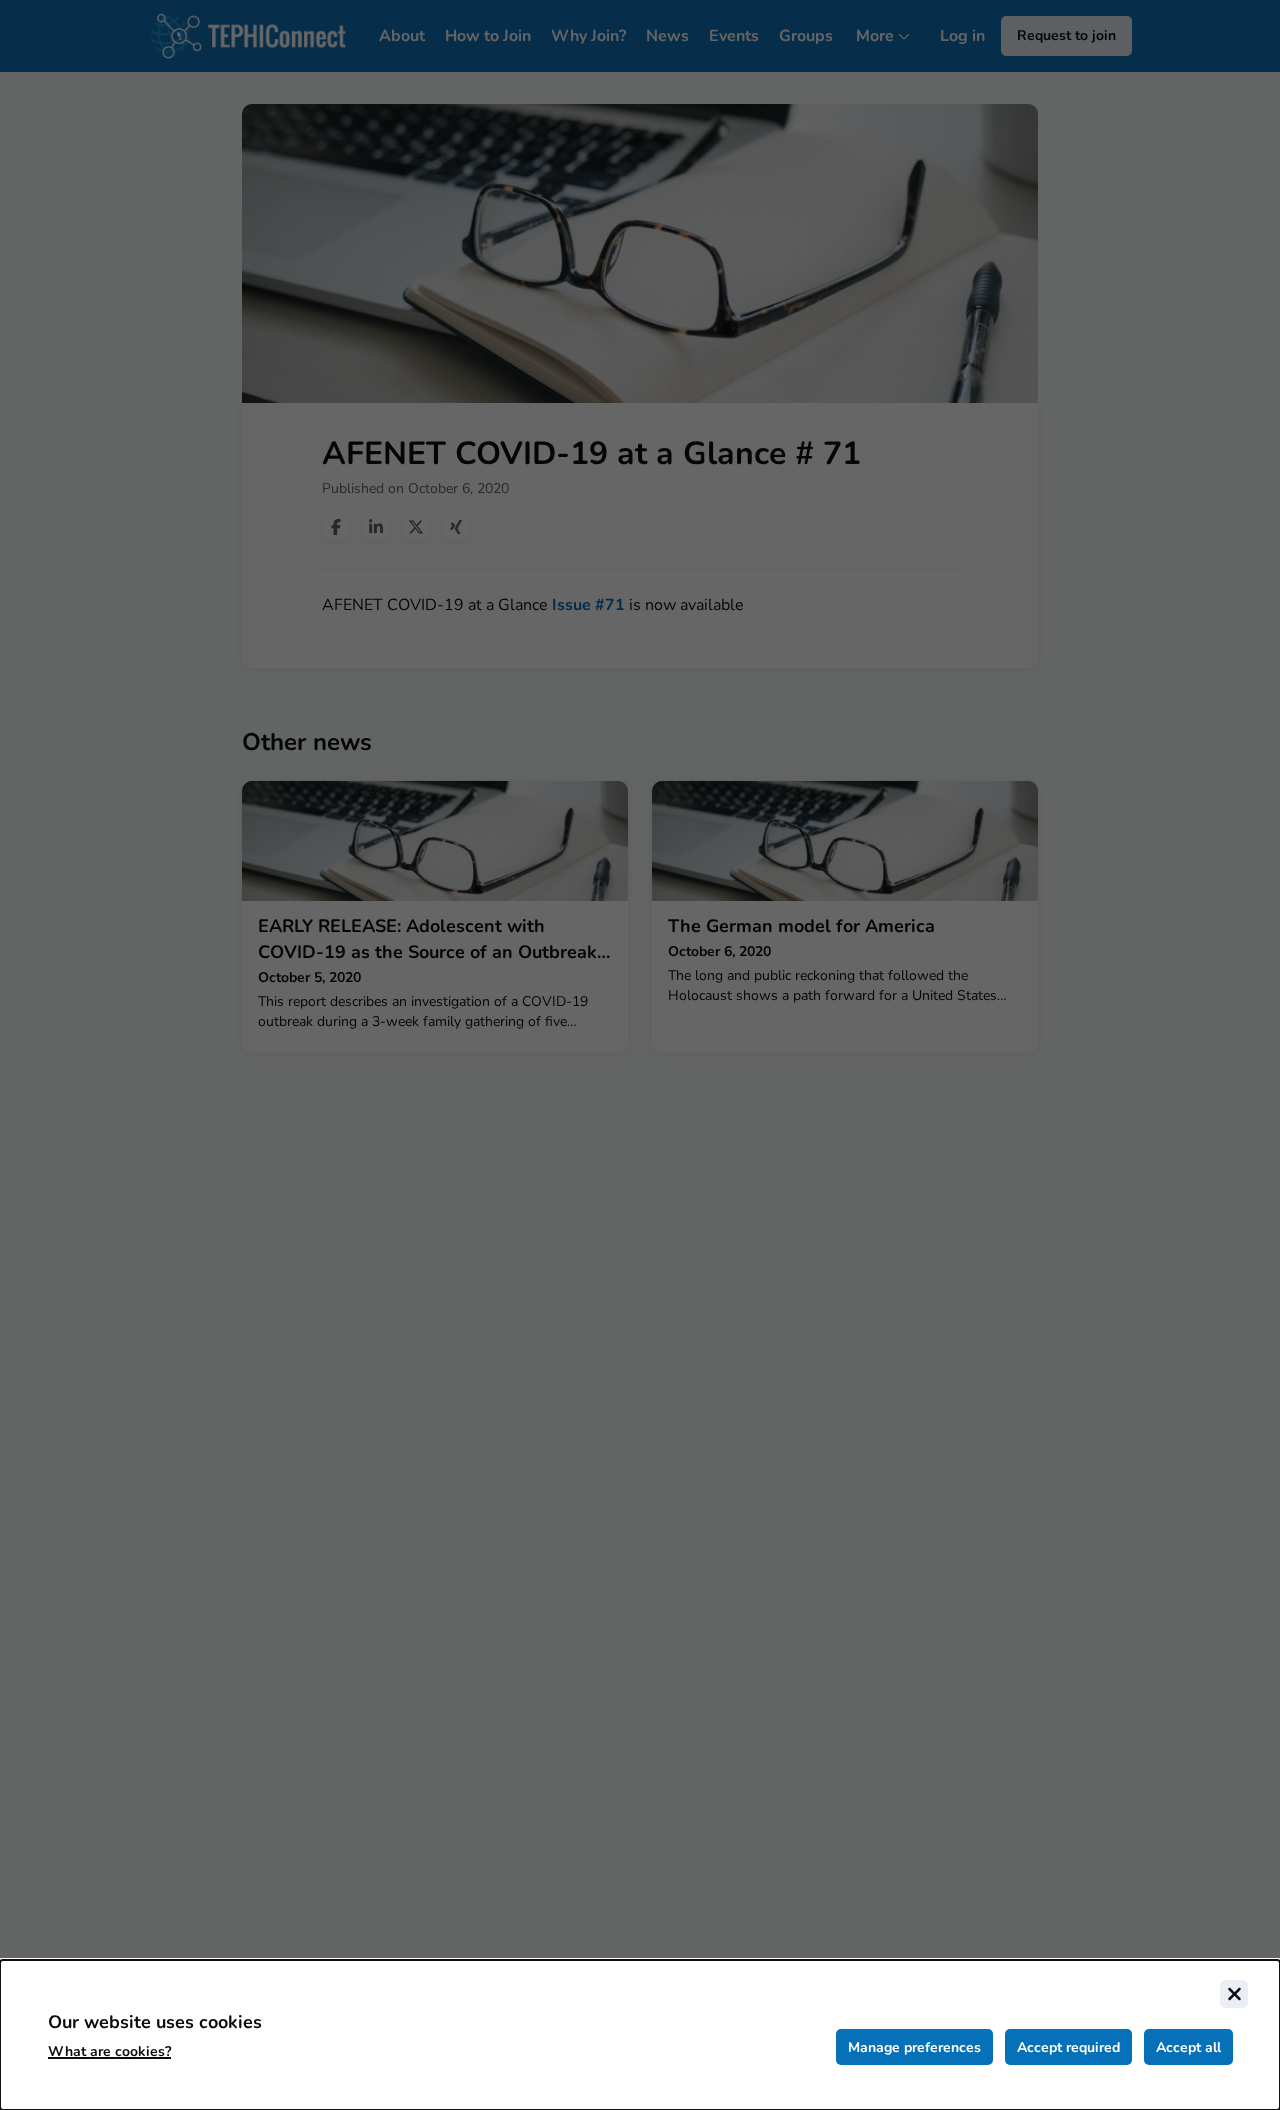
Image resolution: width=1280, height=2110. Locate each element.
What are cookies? (109, 2051)
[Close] (1234, 1994)
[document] (640, 2035)
